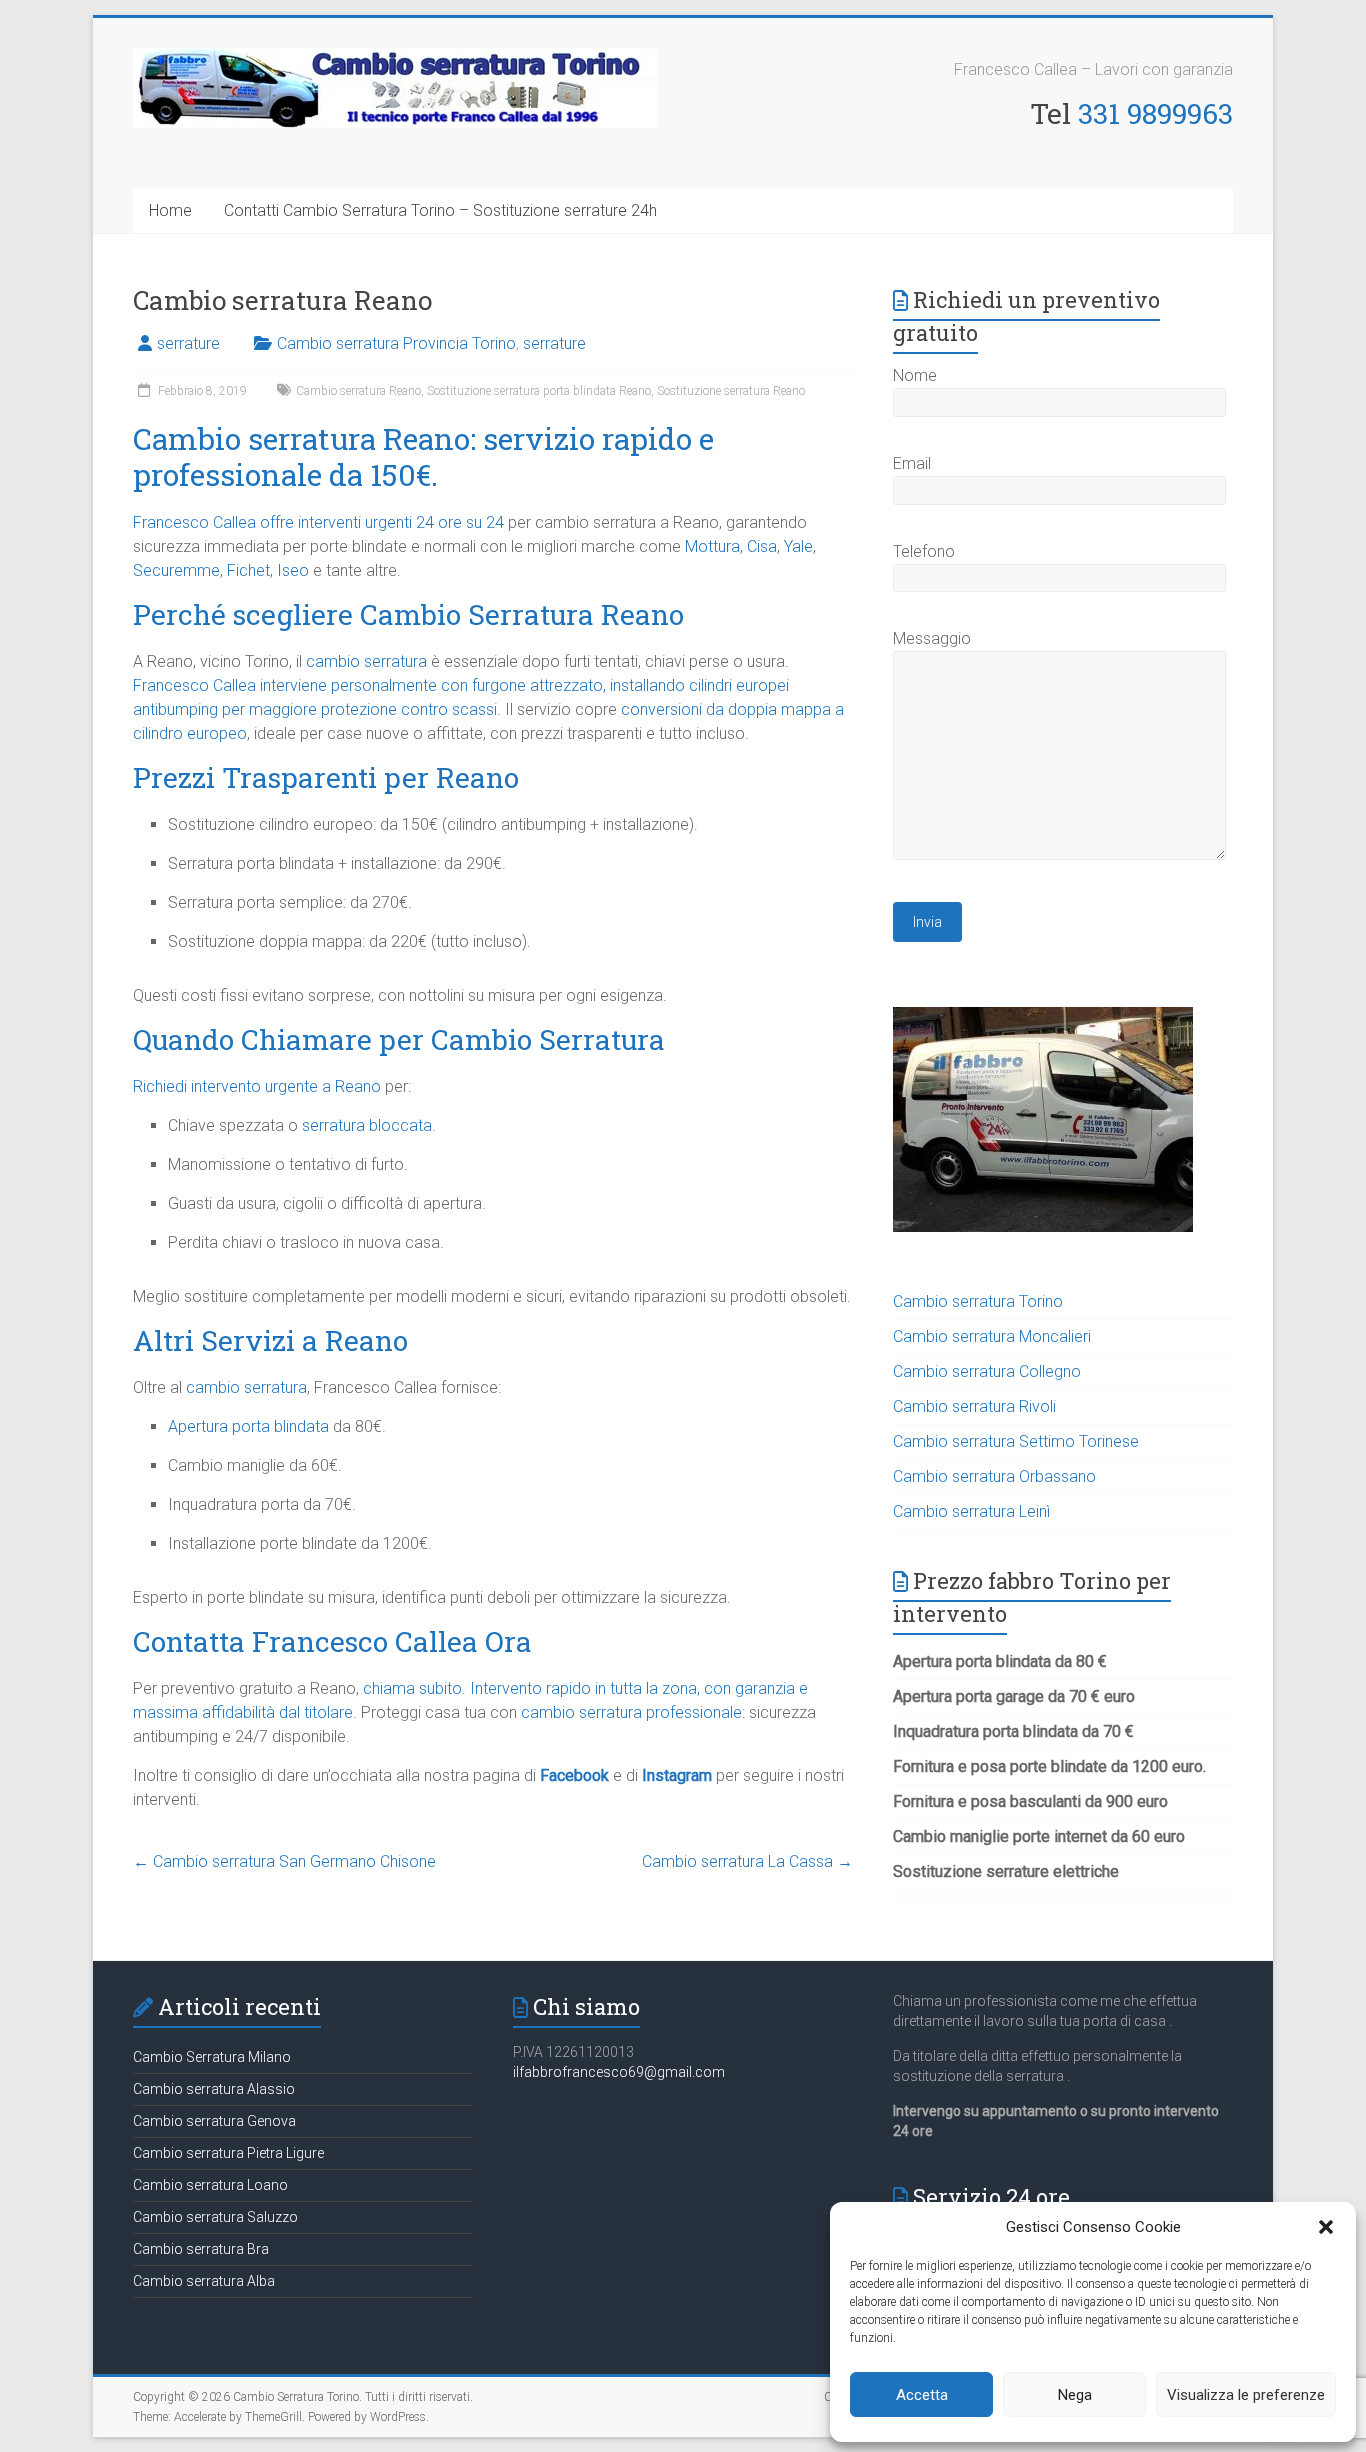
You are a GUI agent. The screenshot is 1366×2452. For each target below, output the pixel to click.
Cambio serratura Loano (210, 2185)
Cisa (762, 546)
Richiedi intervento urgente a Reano (257, 1086)
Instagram (677, 1775)
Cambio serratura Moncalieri (992, 1336)
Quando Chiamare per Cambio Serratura (399, 1039)
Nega (1075, 2395)
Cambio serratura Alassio (214, 2089)
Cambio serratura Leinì (971, 1511)
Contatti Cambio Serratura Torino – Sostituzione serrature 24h (440, 210)
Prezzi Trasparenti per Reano (326, 777)
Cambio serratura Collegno (987, 1371)
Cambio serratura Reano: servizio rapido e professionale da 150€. (423, 456)
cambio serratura (366, 661)
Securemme (176, 570)
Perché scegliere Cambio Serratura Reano (408, 614)
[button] (1326, 2227)
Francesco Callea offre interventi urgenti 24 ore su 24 (318, 522)
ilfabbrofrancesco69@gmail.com (619, 2072)
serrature (188, 343)
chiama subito (412, 1688)
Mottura (712, 546)
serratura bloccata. (369, 1125)
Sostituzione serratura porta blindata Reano (539, 391)
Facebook (574, 1775)
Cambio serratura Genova (214, 2121)
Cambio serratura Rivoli (974, 1406)
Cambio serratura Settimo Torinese (1016, 1441)
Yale (798, 546)
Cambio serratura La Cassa (747, 1861)
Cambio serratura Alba (204, 2281)
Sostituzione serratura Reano (731, 391)
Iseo (293, 570)
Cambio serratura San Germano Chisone (284, 1861)
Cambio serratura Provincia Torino (396, 343)
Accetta (922, 2395)
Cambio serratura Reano (358, 391)
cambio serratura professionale (631, 1712)
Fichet (248, 570)
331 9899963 (1155, 113)
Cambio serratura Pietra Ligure (228, 2153)
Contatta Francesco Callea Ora (332, 1641)
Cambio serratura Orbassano (994, 1476)
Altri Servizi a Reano (270, 1340)
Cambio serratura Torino (978, 1301)
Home (170, 210)
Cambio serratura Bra (201, 2249)
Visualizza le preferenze (1246, 2395)
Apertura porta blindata (248, 1426)
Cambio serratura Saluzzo (215, 2217)
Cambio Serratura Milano (212, 2057)
